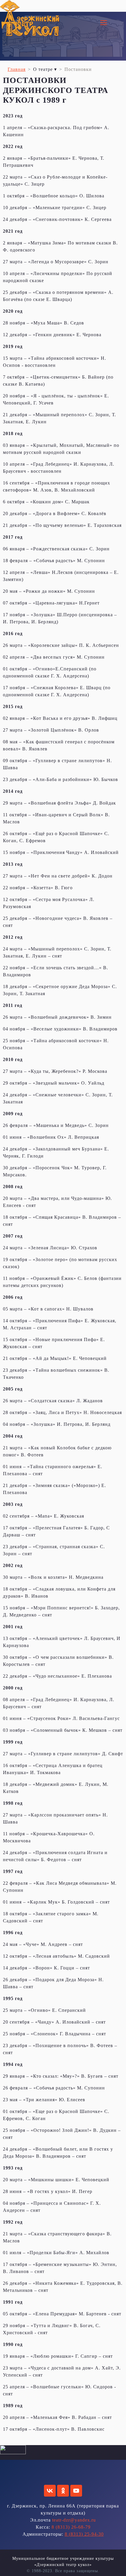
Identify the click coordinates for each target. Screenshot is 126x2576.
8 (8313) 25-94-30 (84, 2534)
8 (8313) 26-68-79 (71, 2527)
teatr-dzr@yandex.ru (74, 2520)
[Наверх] (116, 2565)
